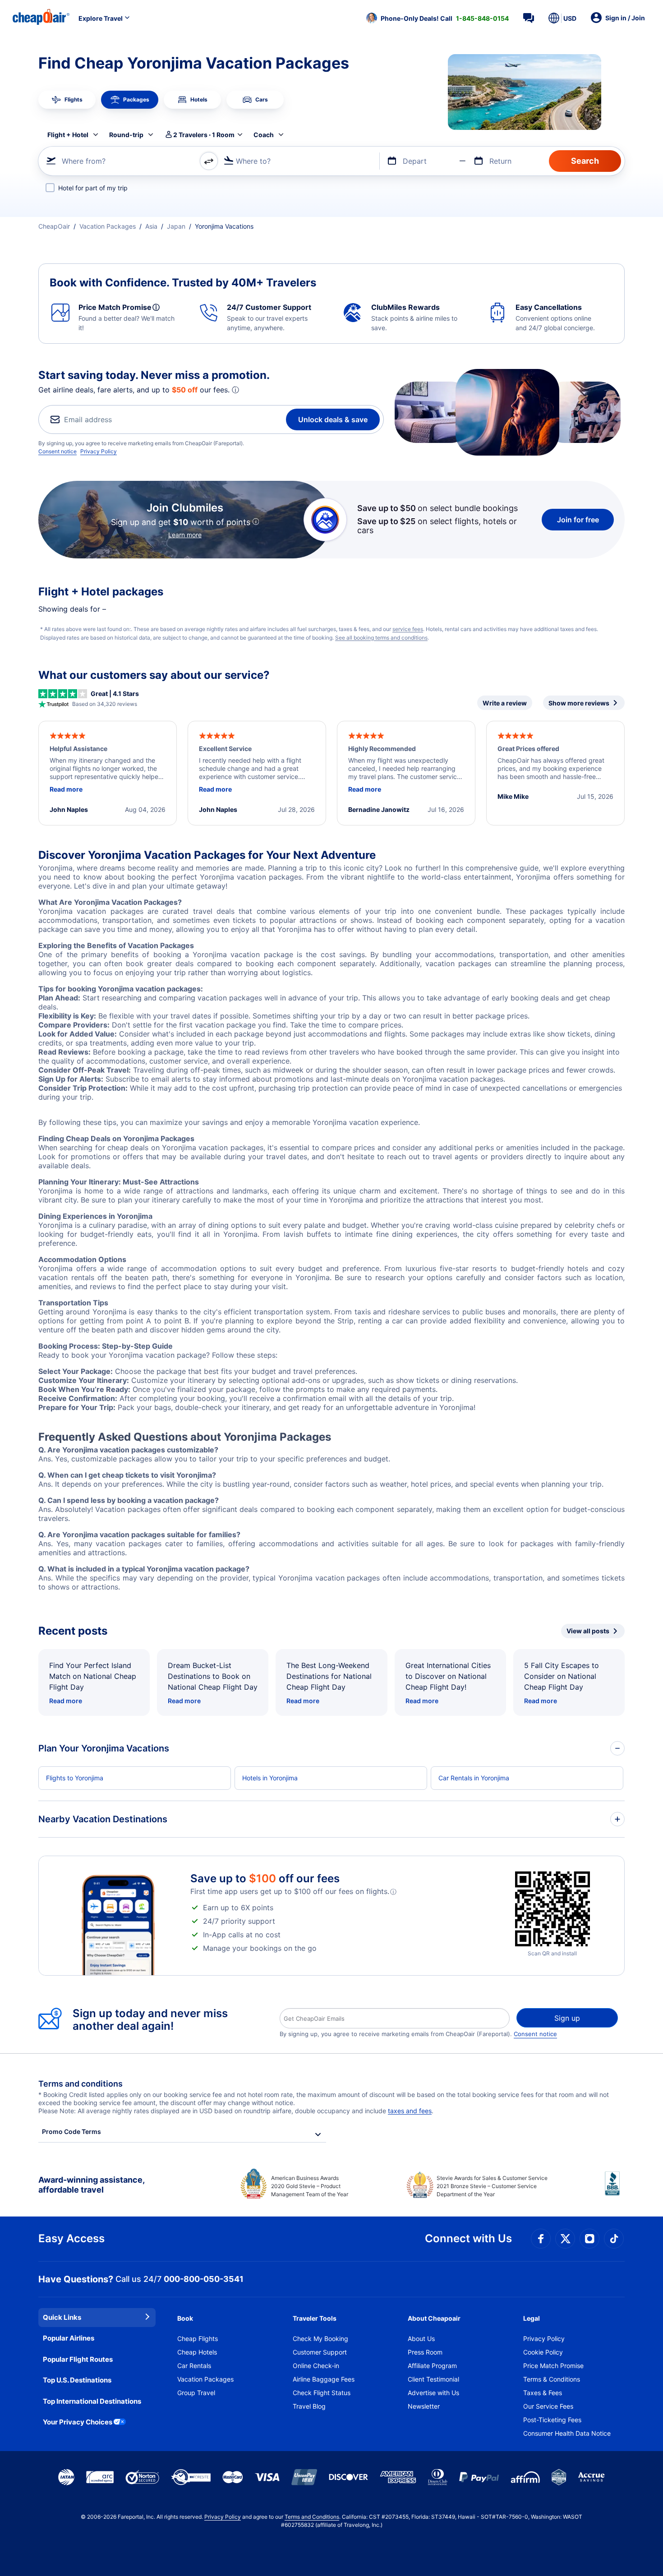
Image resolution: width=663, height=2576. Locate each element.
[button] (437, 18)
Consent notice (58, 451)
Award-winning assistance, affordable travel (91, 2185)
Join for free (578, 520)
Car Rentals (194, 2366)
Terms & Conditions (552, 2379)
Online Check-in (316, 2366)
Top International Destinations (92, 2401)
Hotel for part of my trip (93, 188)
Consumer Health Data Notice (567, 2433)
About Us (421, 2339)
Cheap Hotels (197, 2352)
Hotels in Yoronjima (270, 1778)
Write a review (505, 703)
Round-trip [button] (126, 135)
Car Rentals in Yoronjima (474, 1778)
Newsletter (424, 2406)
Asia (151, 226)
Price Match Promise (553, 2366)
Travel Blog (309, 2406)
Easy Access (71, 2238)
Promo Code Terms (71, 2131)
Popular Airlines (69, 2338)
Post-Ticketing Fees (552, 2420)
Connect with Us (468, 2238)
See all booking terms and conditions (381, 638)
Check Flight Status (322, 2393)
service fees (408, 629)
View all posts (588, 1631)
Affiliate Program (432, 2366)
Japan (176, 226)
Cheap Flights (198, 2339)
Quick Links (62, 2317)
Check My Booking (320, 2339)
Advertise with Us (433, 2393)
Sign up (567, 2018)
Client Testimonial (433, 2379)
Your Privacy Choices (78, 2422)
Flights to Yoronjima (75, 1778)
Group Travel (196, 2393)
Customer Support (320, 2352)
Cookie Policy (543, 2352)
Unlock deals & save (333, 419)
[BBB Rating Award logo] (615, 2190)
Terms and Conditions (312, 2517)
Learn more (185, 535)
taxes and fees (410, 2111)
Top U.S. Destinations (77, 2380)
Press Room (425, 2352)
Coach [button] (264, 135)
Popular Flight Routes (78, 2359)
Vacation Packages (108, 226)
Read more (66, 1701)
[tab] (67, 100)
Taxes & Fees (543, 2393)
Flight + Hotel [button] (68, 135)
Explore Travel (101, 18)
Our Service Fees (548, 2406)
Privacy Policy (99, 451)
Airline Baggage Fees (324, 2379)
